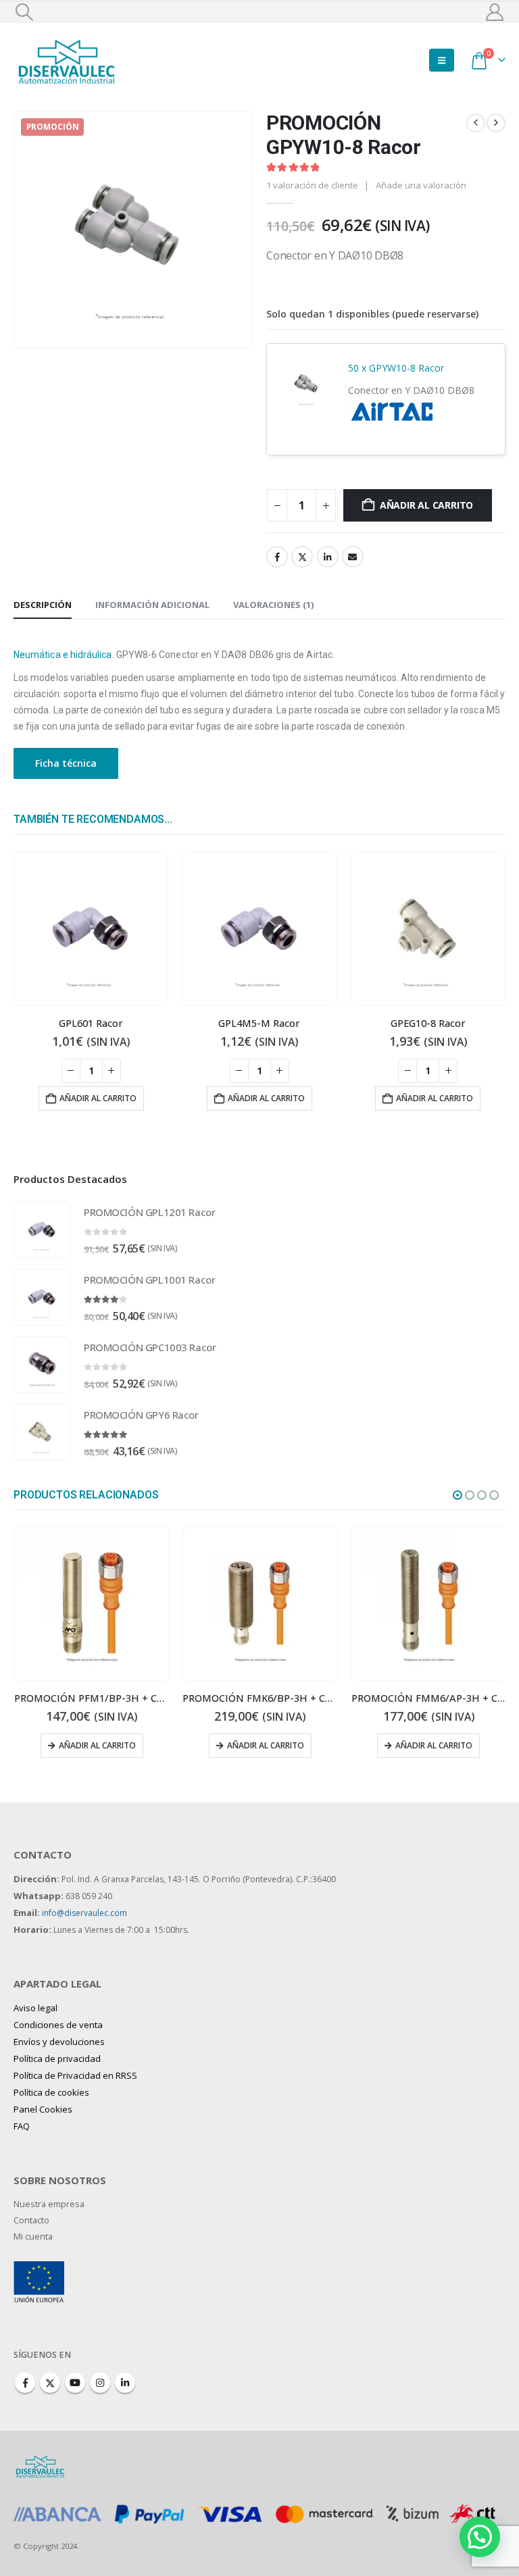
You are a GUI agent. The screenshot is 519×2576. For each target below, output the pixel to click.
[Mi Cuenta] (495, 12)
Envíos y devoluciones (59, 2042)
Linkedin (125, 2383)
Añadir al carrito (426, 505)
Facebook (277, 557)
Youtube (75, 2383)
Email (353, 557)
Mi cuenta (33, 2237)
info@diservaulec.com (84, 1913)
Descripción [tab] (43, 605)
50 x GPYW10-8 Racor (396, 368)
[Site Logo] (68, 60)
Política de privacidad (57, 2059)
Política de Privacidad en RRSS (75, 2075)
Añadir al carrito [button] (98, 1098)
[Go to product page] (91, 929)
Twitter (302, 557)
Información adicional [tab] (152, 605)
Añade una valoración (421, 185)
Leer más (434, 1745)
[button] (24, 12)
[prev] (476, 123)
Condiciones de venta (58, 2025)
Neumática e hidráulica (63, 655)
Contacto (31, 2220)
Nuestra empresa (49, 2204)
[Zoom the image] (39, 2269)
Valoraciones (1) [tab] (273, 605)
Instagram (100, 2383)
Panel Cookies (43, 2109)
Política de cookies (51, 2092)
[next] (496, 123)
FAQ (22, 2126)
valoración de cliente (312, 185)
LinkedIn (328, 557)
